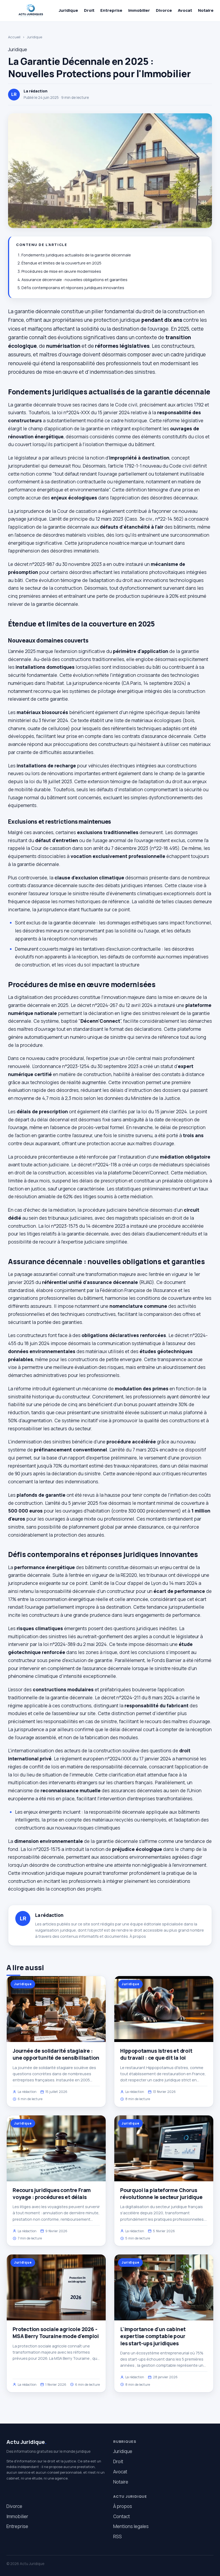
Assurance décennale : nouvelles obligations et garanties (74, 280)
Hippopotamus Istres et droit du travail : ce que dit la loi (156, 2054)
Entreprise (111, 10)
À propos (138, 1936)
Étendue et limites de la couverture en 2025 (61, 263)
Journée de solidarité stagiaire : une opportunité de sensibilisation (56, 2054)
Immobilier (139, 10)
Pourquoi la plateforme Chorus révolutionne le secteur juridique (161, 2194)
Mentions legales (131, 2526)
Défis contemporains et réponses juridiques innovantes (73, 288)
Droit (89, 10)
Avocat (185, 10)
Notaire (206, 10)
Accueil (14, 37)
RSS (118, 2536)
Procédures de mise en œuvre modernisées (61, 271)
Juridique (68, 10)
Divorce (164, 10)
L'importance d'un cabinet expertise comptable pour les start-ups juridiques (153, 2336)
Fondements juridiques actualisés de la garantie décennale (76, 255)
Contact (122, 2516)
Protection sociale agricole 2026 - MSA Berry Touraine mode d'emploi (56, 2333)
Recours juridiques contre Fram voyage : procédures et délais (52, 2194)
